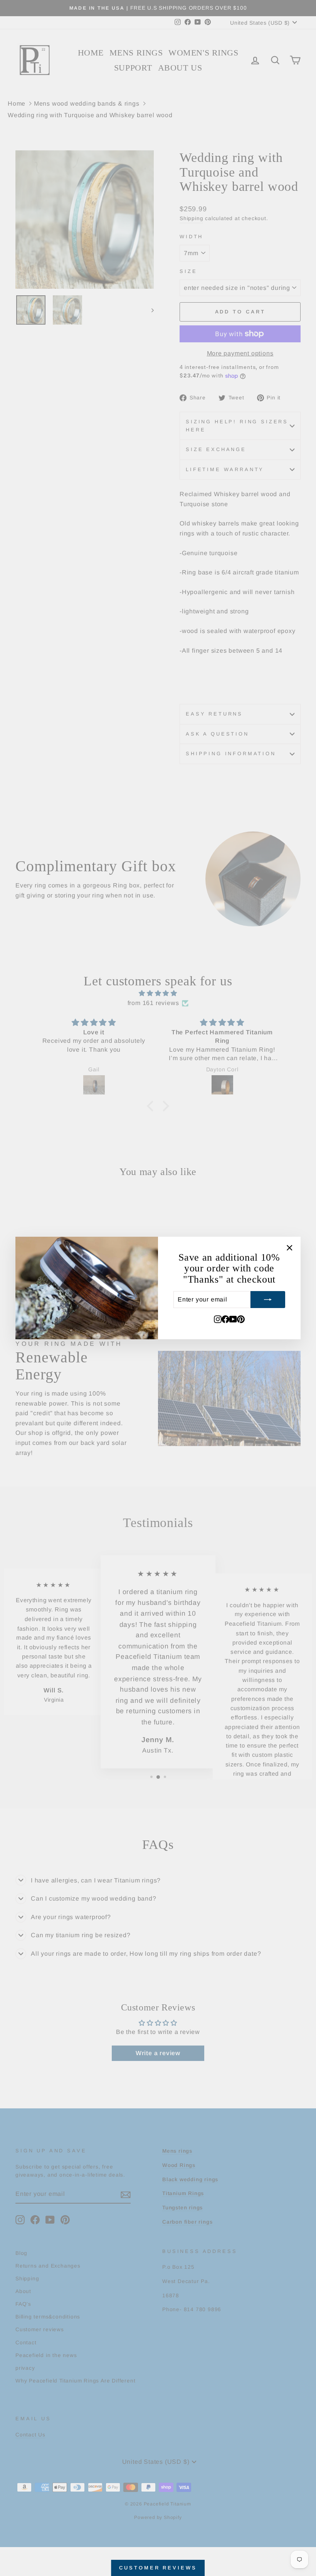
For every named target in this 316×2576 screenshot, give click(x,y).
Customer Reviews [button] (158, 2568)
